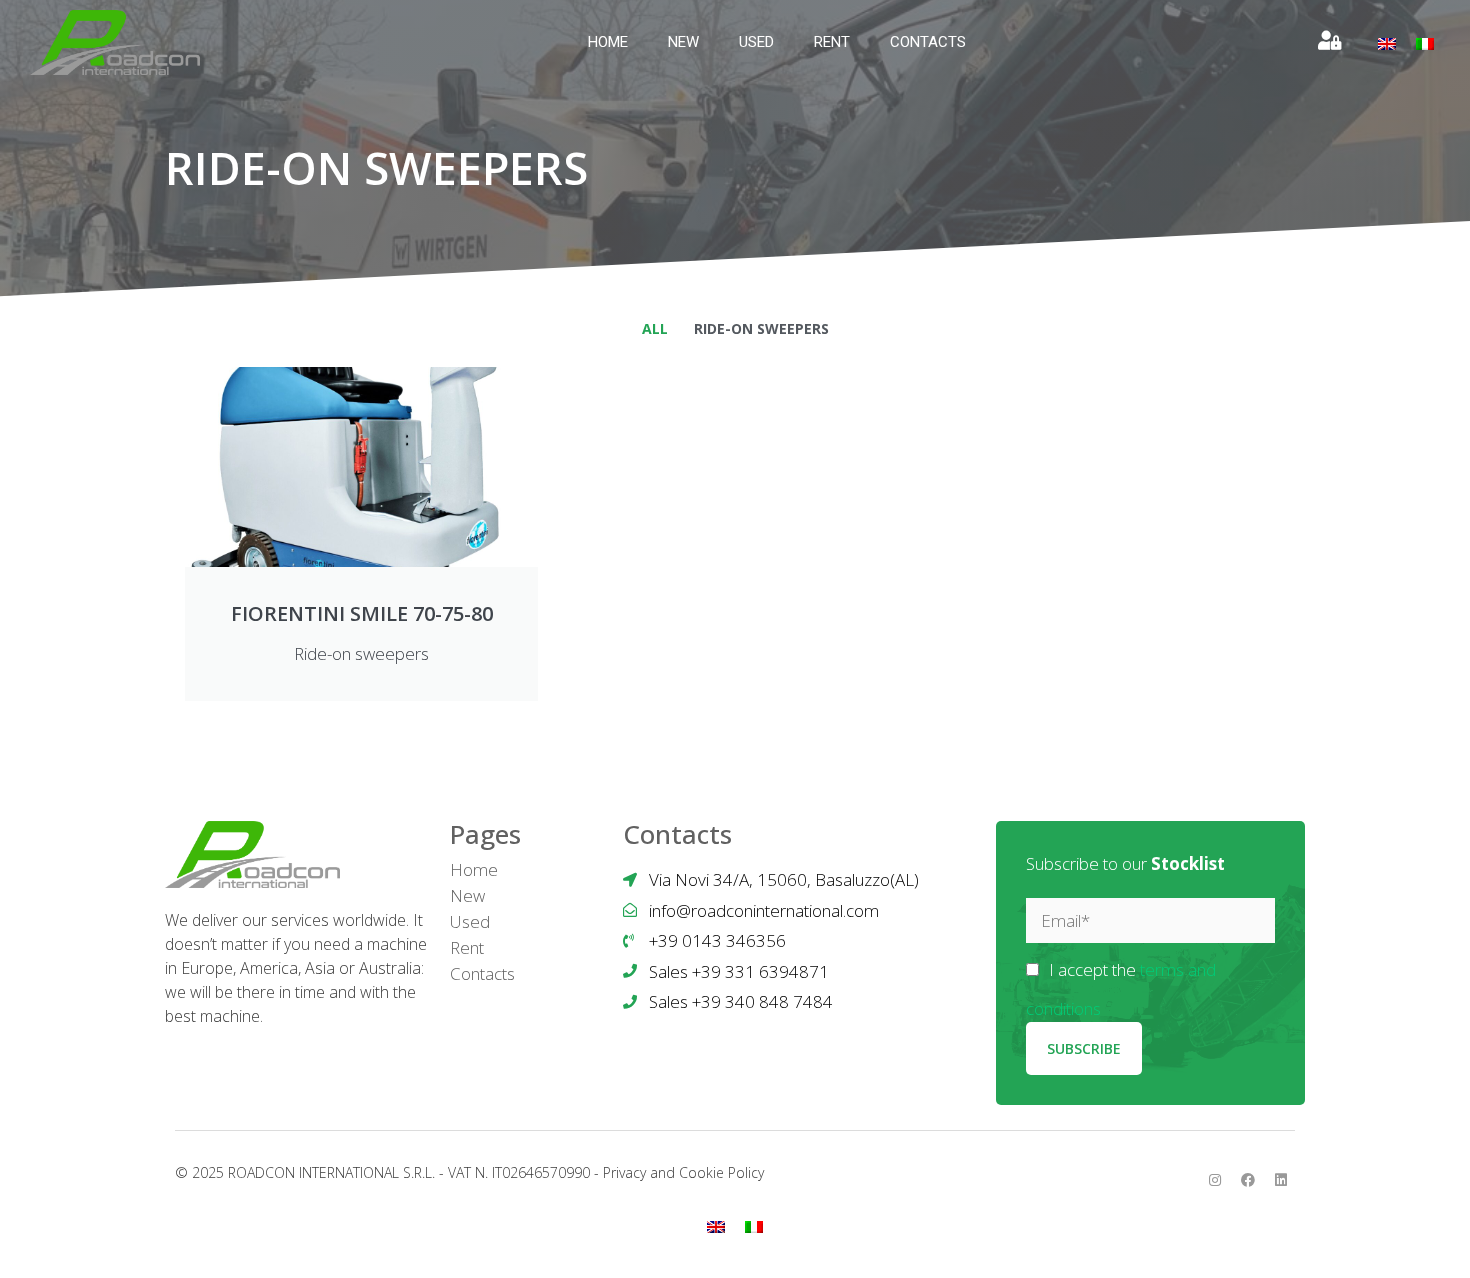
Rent (832, 42)
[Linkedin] (1281, 1180)
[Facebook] (1248, 1180)
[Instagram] (1215, 1180)
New (683, 42)
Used (756, 42)
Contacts (928, 42)
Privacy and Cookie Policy (683, 1172)
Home (608, 42)
